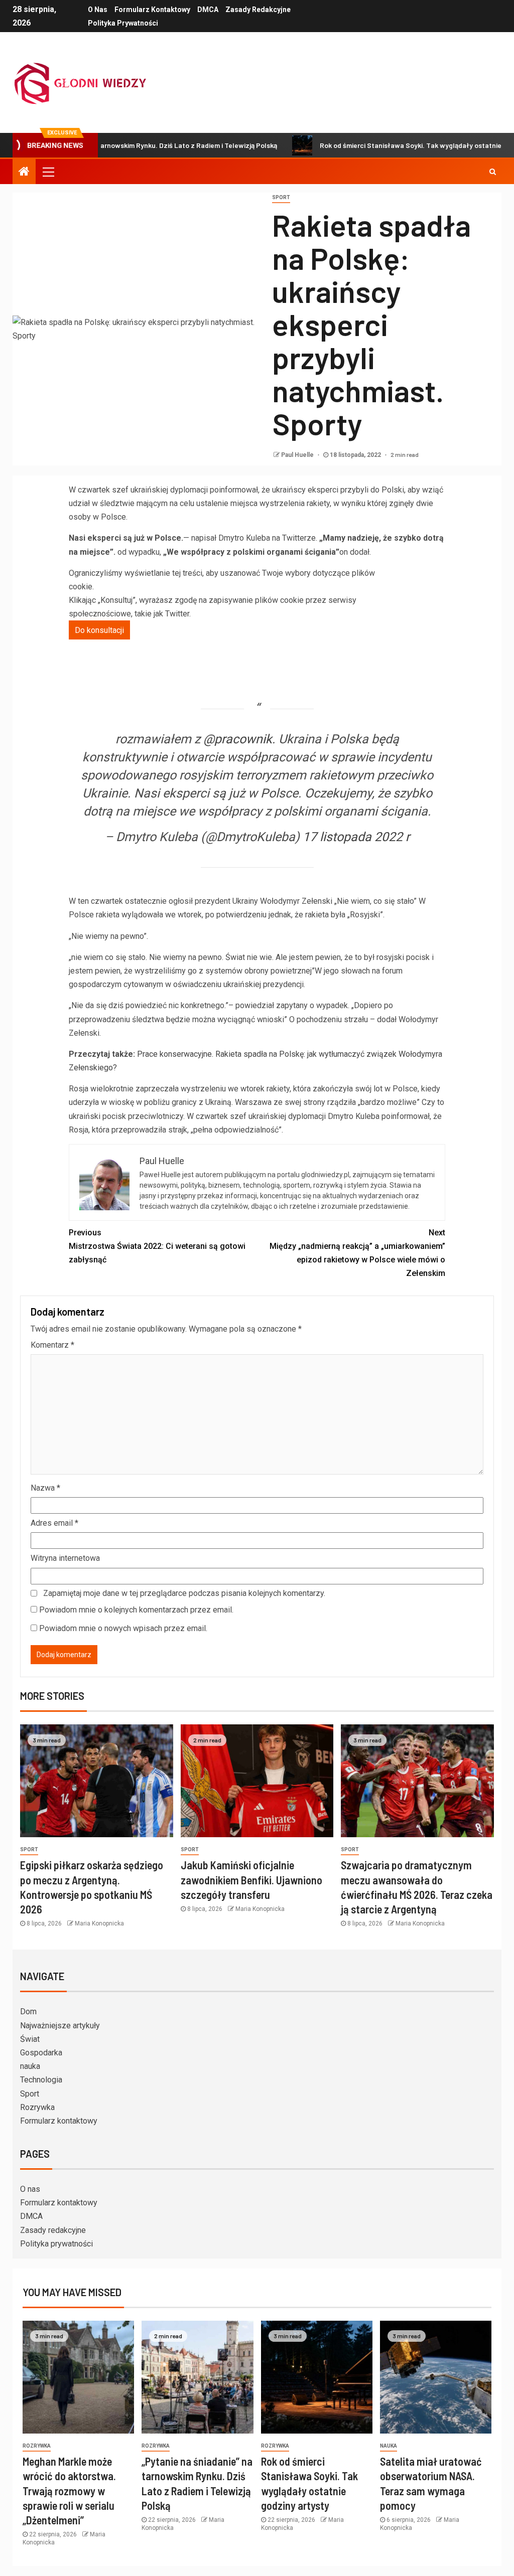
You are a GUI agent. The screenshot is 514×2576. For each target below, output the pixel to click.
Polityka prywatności (123, 23)
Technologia (41, 2080)
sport (281, 197)
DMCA (208, 10)
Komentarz (52, 1345)
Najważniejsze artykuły (60, 2026)
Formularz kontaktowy (152, 10)
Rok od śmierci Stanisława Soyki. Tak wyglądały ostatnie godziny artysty (380, 145)
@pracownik (238, 739)
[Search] (493, 172)
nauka (30, 2066)
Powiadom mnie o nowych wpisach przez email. (123, 1628)
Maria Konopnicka (99, 1923)
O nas (98, 10)
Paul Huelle (298, 455)
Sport (30, 2094)
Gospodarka (41, 2053)
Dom (28, 2011)
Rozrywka (37, 2107)
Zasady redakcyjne (258, 10)
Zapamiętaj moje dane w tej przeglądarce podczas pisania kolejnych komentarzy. (184, 1593)
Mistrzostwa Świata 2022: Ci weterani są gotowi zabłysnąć (157, 1246)
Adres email (54, 1523)
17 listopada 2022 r (356, 837)
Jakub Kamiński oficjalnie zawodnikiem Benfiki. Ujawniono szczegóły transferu (251, 1880)
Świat (30, 2039)
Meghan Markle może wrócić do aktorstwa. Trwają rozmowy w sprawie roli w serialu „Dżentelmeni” (69, 2490)
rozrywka (37, 2446)
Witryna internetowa (65, 1558)
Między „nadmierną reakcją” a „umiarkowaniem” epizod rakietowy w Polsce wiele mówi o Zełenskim (357, 1253)
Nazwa (45, 1488)
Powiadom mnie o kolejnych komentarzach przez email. (136, 1610)
